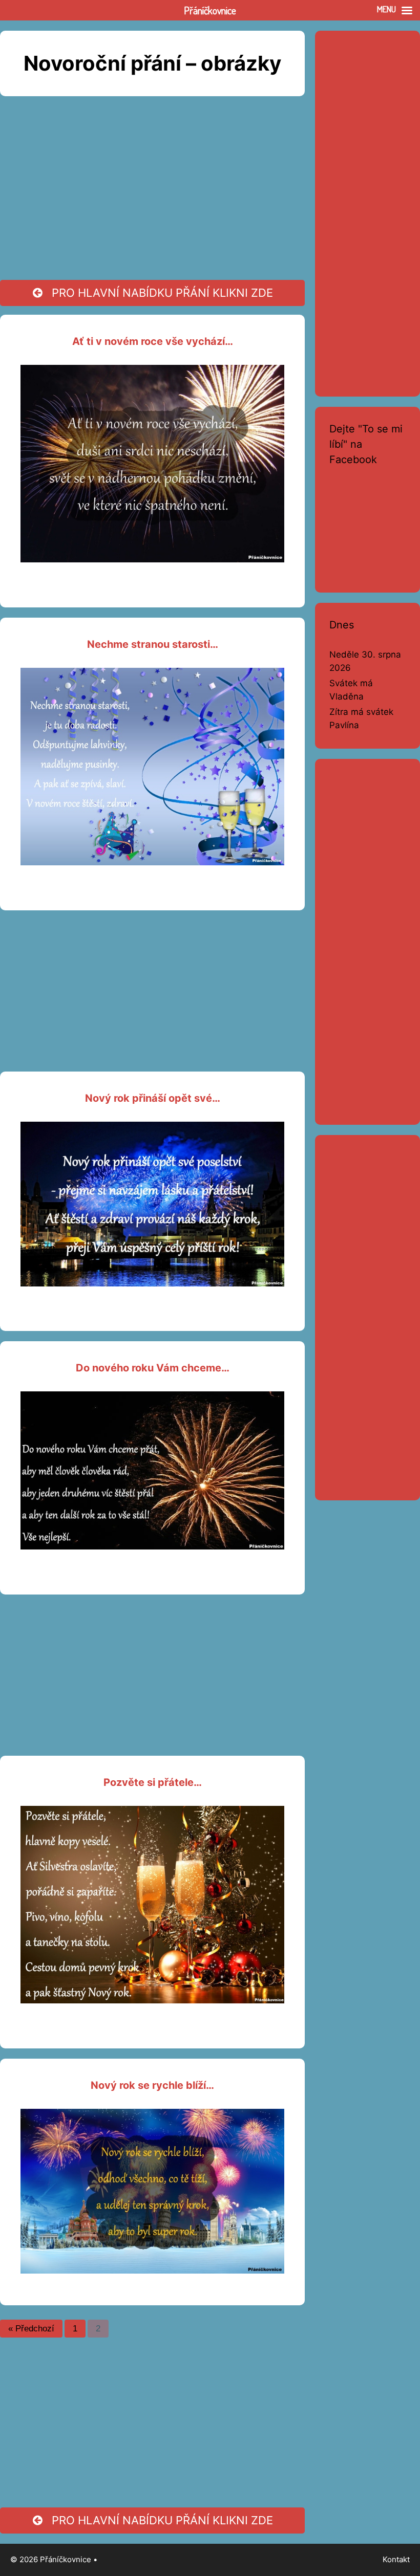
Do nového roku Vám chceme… (153, 1368)
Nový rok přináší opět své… (153, 1098)
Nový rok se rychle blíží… (152, 2085)
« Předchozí (31, 2329)
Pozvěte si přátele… (153, 1782)
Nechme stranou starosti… (153, 644)
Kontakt (396, 2559)
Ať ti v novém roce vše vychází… (153, 341)
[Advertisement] (152, 200)
